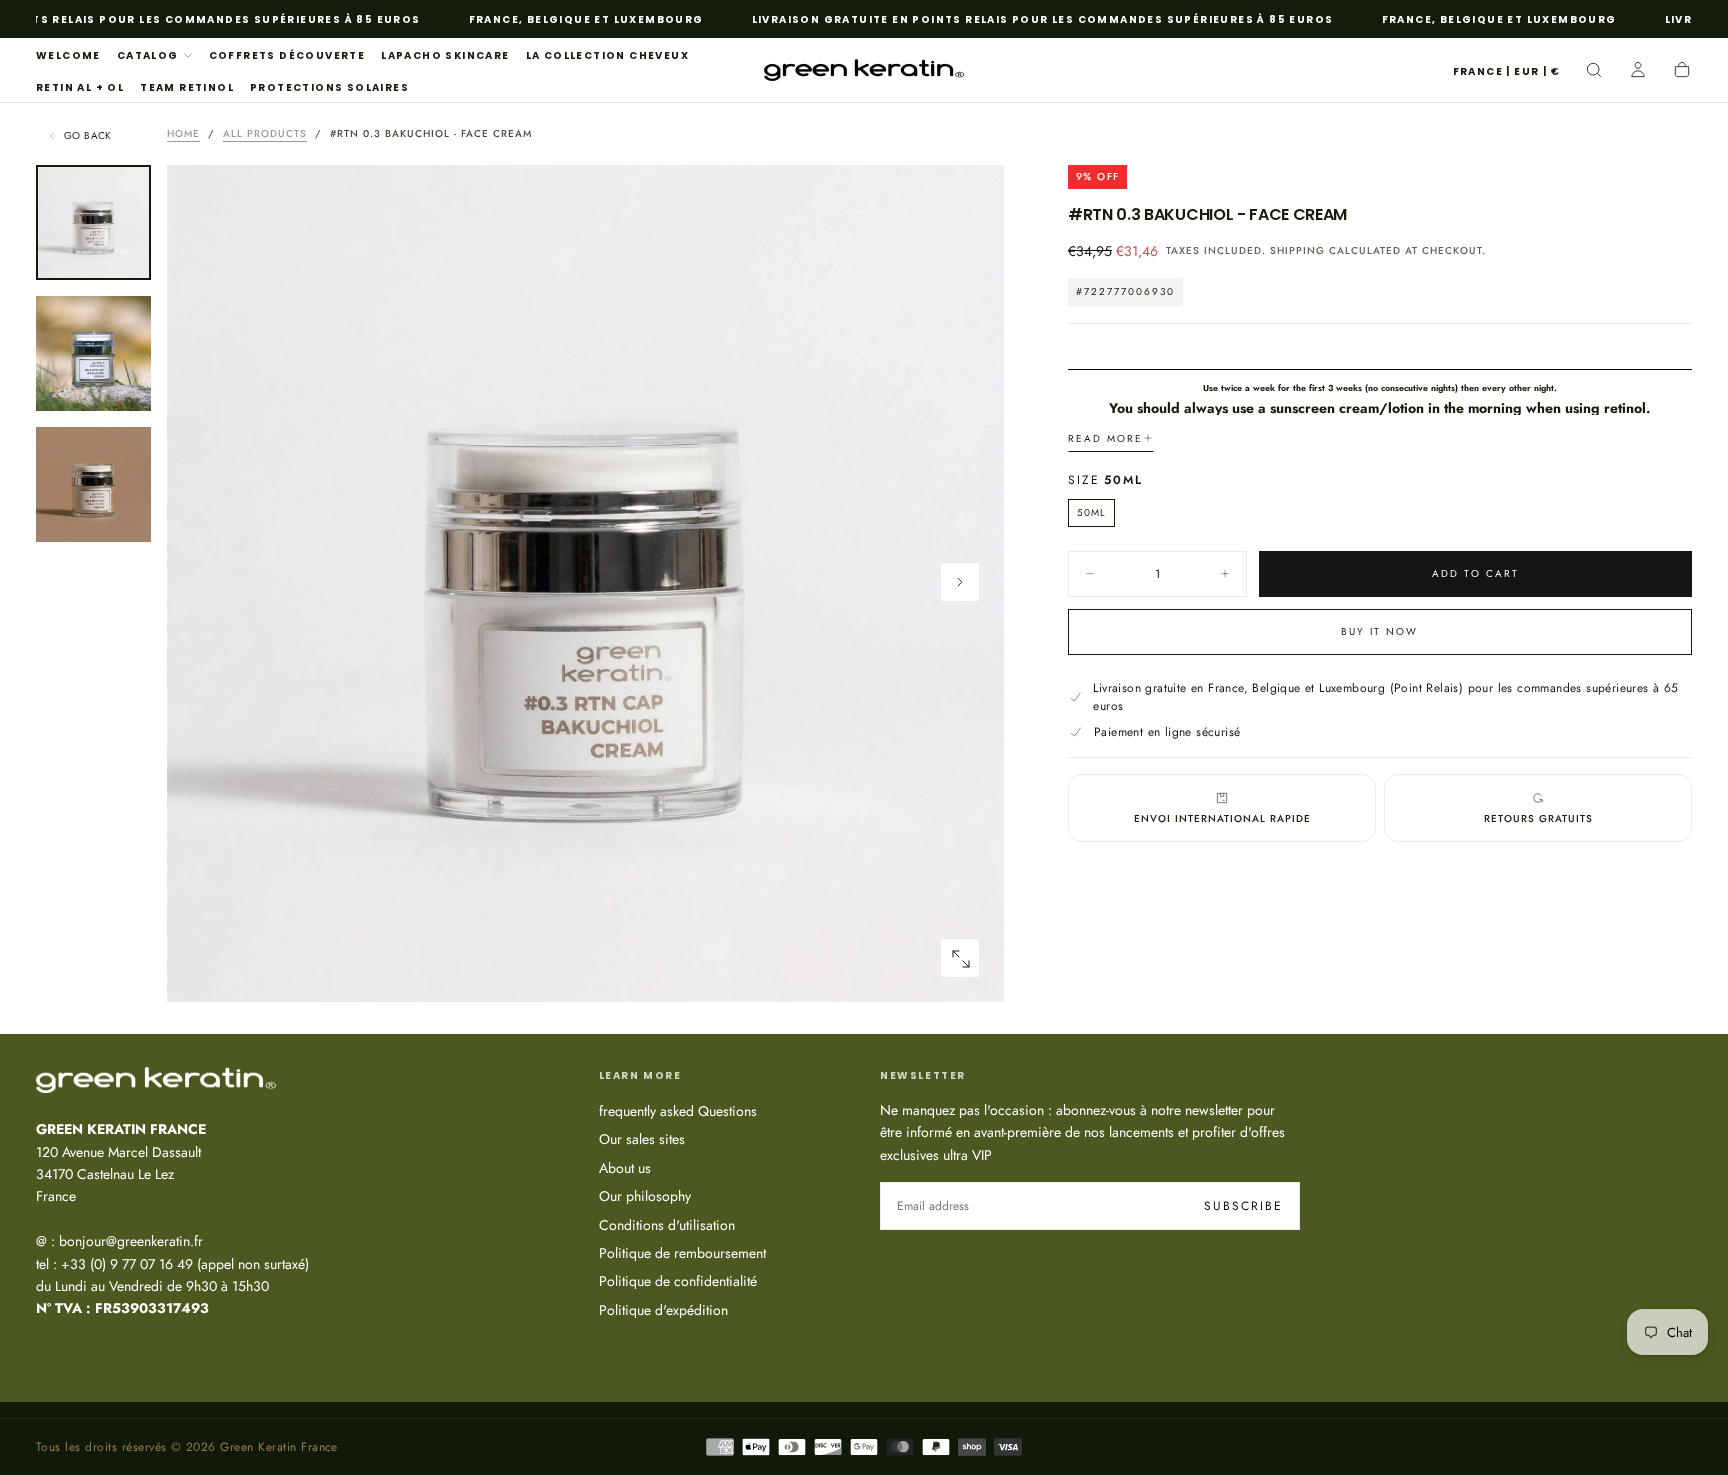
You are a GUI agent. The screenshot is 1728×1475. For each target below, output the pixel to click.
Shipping (1297, 251)
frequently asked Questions (678, 1111)
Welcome (68, 55)
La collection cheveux (607, 55)
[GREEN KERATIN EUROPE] (156, 1080)
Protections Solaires (329, 87)
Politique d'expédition (663, 1310)
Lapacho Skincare (445, 55)
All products (265, 133)
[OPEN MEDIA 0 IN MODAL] (960, 959)
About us (625, 1168)
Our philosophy (645, 1196)
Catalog (148, 55)
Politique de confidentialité (678, 1281)
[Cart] (1682, 72)
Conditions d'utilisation (667, 1225)
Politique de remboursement (682, 1253)
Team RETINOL (187, 87)
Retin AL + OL (80, 87)
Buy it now (1379, 631)
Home (183, 133)
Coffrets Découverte (287, 55)
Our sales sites (642, 1139)
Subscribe (1243, 1206)
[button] (1506, 72)
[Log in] (1638, 72)
